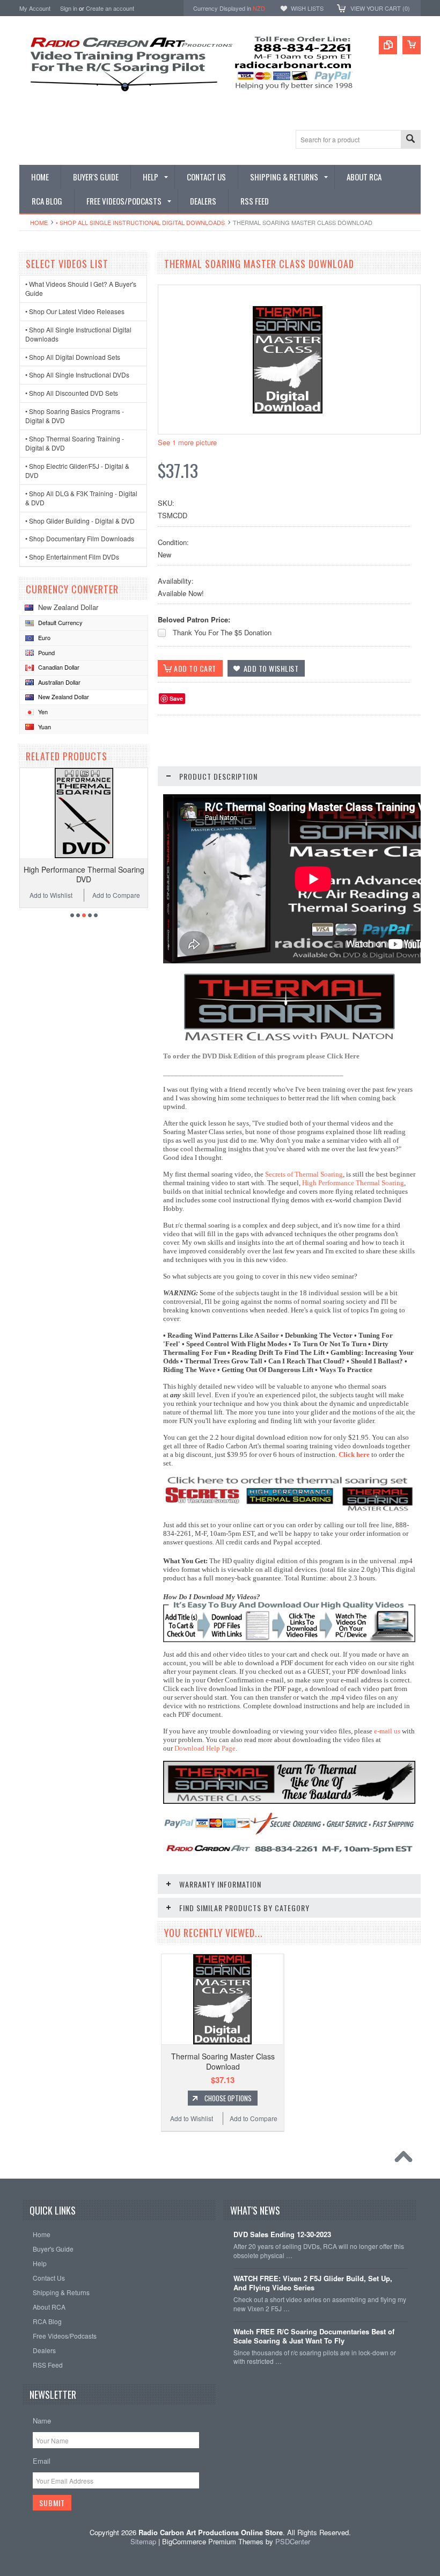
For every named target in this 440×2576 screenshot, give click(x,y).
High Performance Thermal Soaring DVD (84, 874)
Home (39, 222)
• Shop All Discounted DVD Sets (72, 393)
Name (42, 2421)
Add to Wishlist (51, 895)
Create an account (110, 8)
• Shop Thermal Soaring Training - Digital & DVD (75, 443)
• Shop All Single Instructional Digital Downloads (140, 222)
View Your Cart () (380, 8)
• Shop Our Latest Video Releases (75, 311)
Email (42, 2461)
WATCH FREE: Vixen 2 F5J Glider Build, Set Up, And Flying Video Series (313, 2283)
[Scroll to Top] (406, 2159)
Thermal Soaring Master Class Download (223, 2061)
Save (176, 698)
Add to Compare (116, 895)
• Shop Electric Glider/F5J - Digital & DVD (77, 470)
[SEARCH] (410, 140)
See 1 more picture (187, 442)
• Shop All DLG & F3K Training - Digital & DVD (81, 498)
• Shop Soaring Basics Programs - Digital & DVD (75, 416)
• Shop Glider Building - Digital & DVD (80, 521)
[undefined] (288, 411)
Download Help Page (205, 1748)
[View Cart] (412, 45)
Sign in (69, 8)
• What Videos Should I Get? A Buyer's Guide (81, 288)
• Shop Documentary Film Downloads (80, 538)
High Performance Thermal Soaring (353, 1183)
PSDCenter (293, 2541)
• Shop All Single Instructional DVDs (77, 375)
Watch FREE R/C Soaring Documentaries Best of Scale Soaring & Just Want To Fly (314, 2336)
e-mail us (387, 1731)
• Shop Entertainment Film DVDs (72, 557)
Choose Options (228, 2098)
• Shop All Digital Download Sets (73, 357)
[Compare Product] (388, 45)
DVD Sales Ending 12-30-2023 (282, 2235)
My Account (35, 8)
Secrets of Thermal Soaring (304, 1174)
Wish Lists (307, 8)
